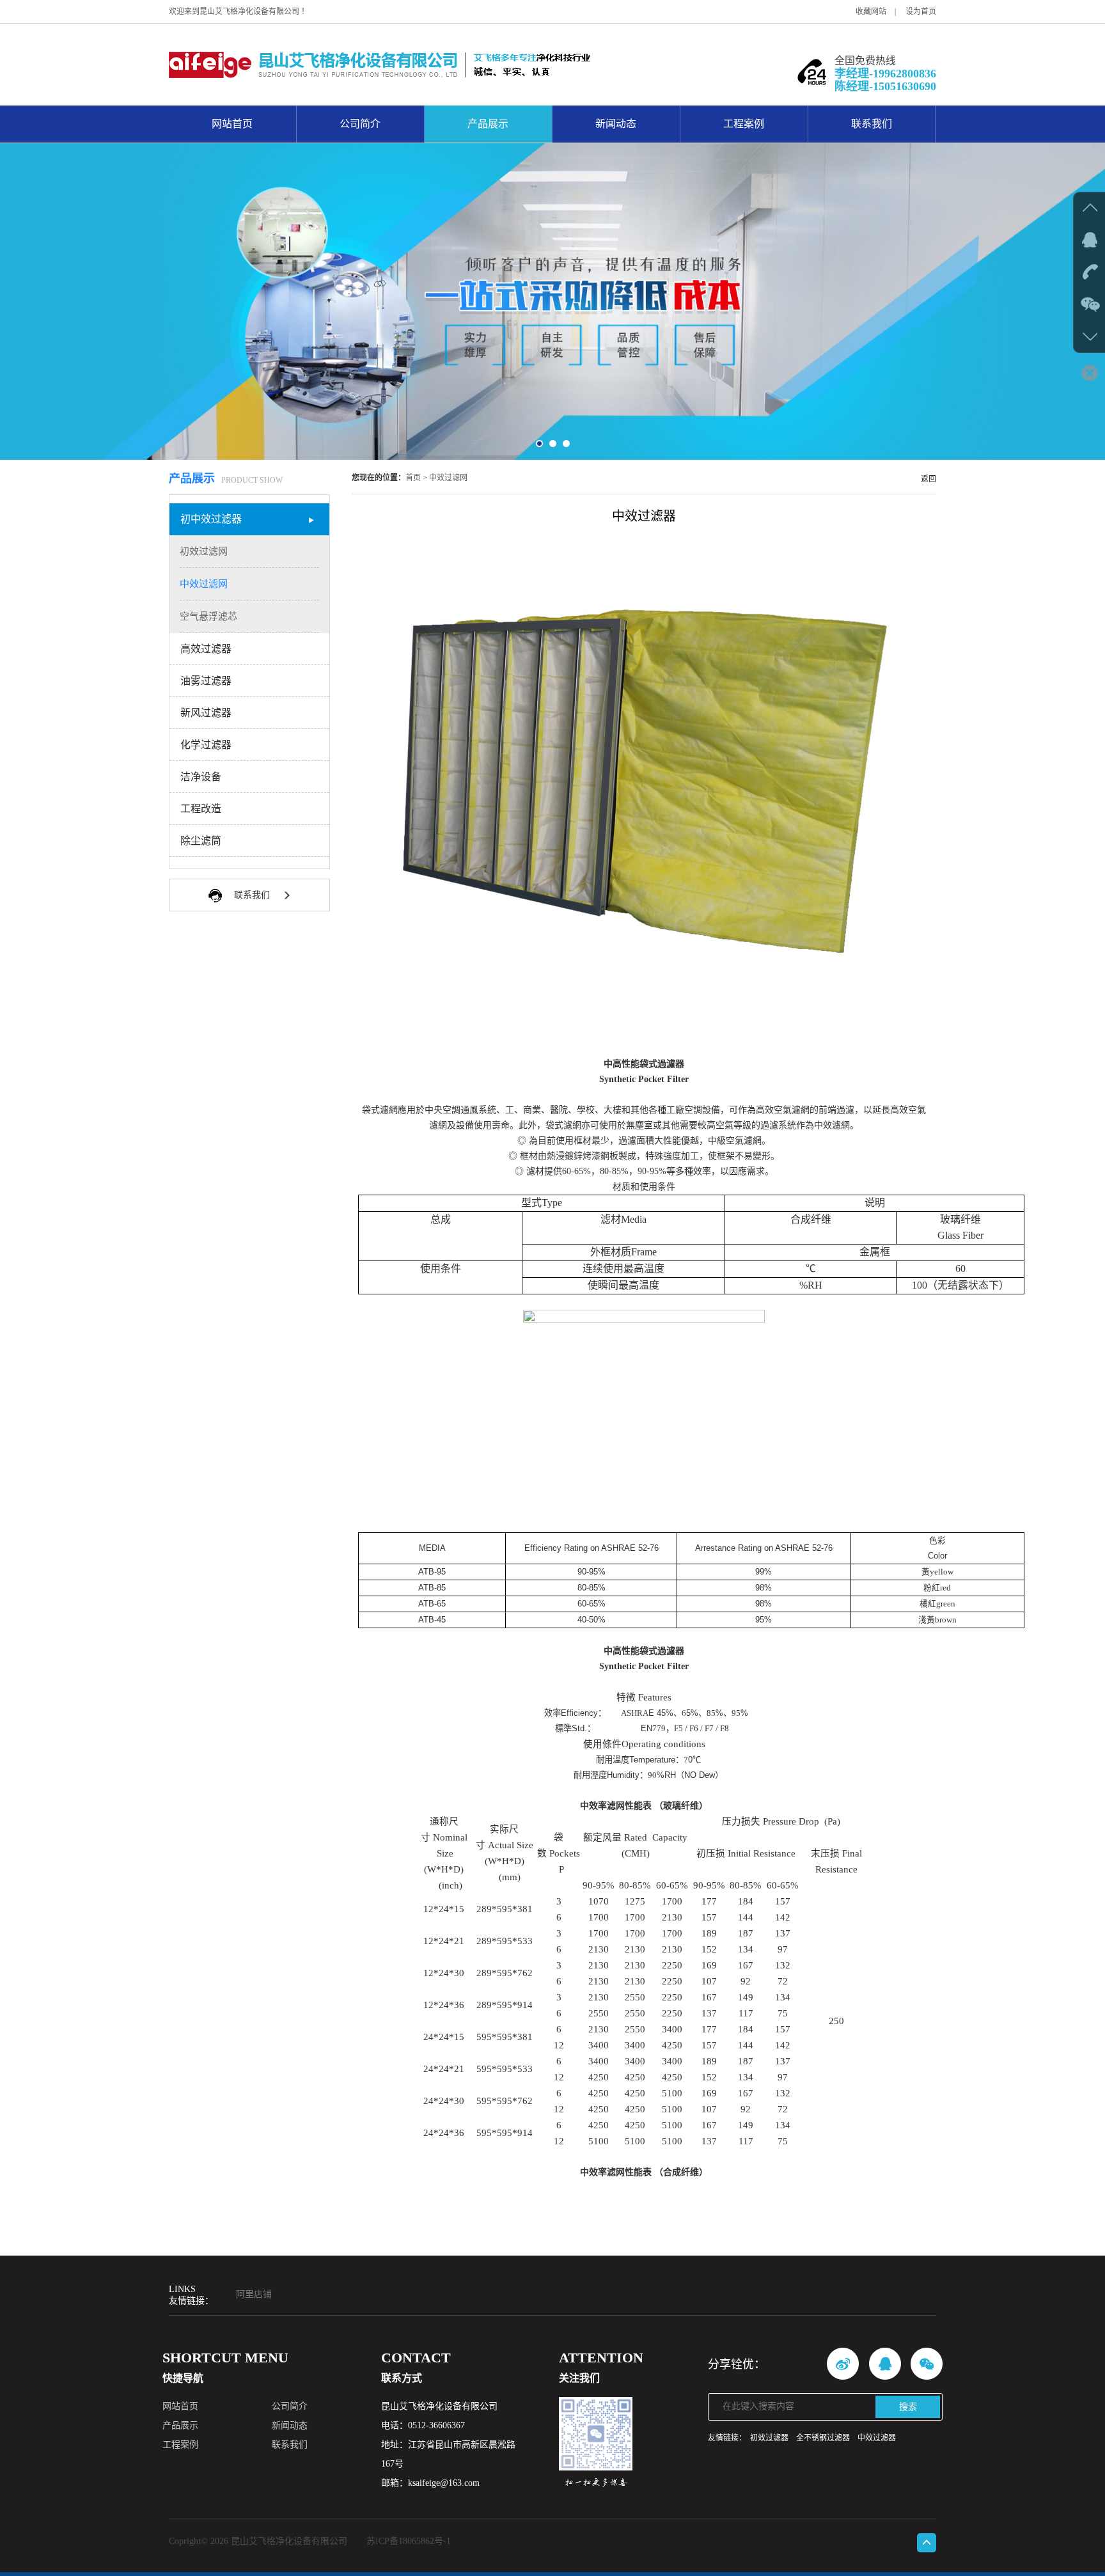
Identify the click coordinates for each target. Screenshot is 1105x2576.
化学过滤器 (206, 745)
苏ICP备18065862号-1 (409, 2541)
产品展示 (488, 124)
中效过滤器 (877, 2438)
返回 (929, 479)
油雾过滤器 (206, 681)
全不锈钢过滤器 (823, 2438)
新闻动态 (616, 124)
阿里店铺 (254, 2294)
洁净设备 (201, 777)
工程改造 (201, 809)
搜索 (908, 2407)
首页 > (416, 478)
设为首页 (921, 12)
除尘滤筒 (201, 841)
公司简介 (360, 124)
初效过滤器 (769, 2438)
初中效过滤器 (211, 519)
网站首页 (232, 124)
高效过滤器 (206, 649)
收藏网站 (871, 12)
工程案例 (744, 124)
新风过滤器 (206, 713)
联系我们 (872, 124)
